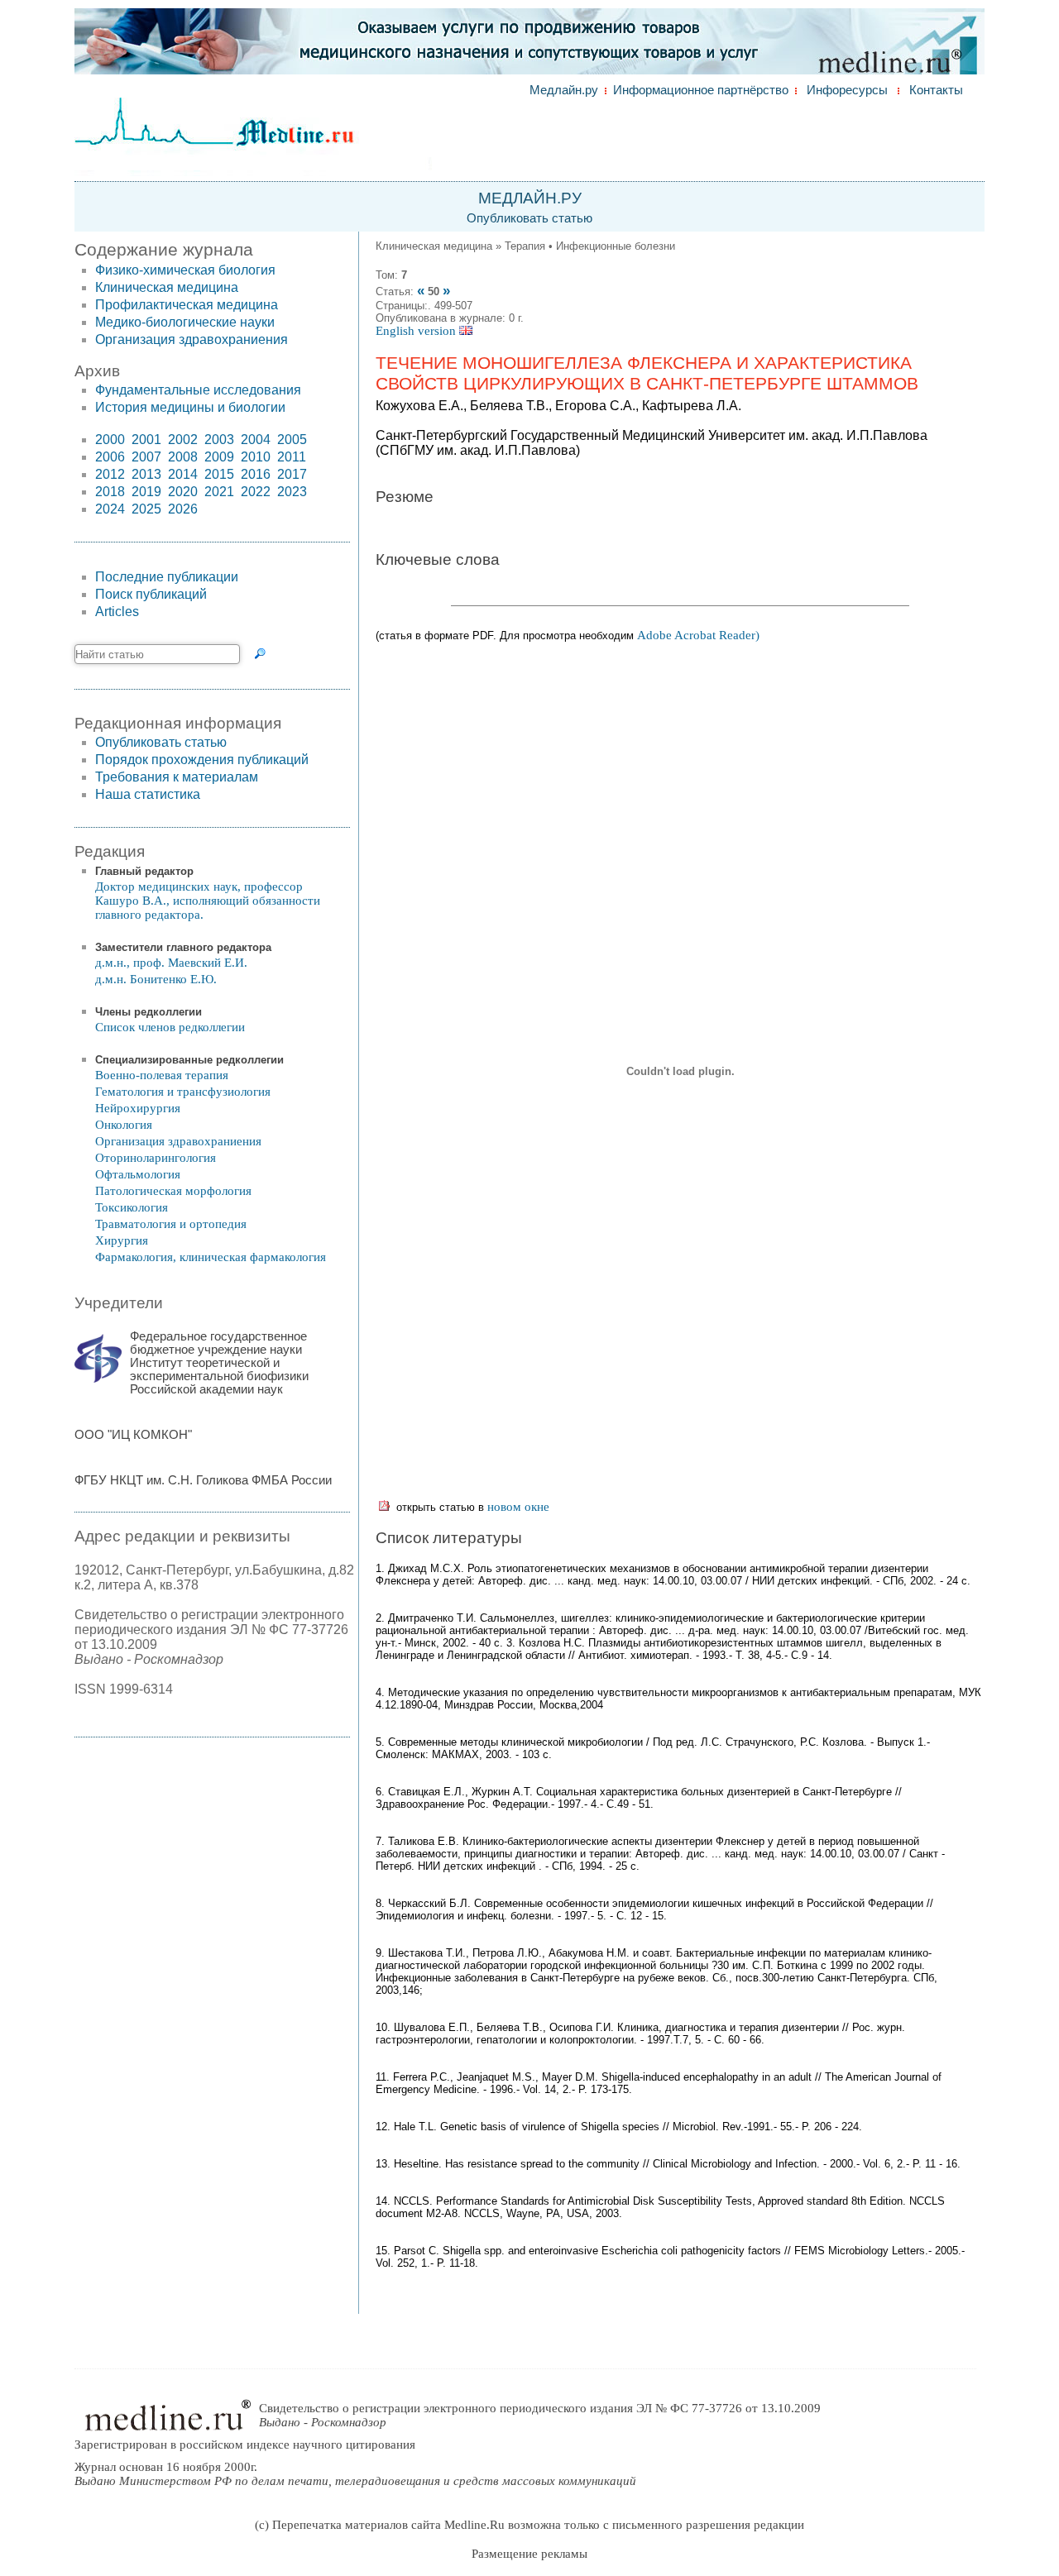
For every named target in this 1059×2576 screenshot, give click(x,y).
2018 (110, 492)
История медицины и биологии (190, 407)
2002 (183, 440)
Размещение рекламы (529, 2554)
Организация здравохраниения (192, 339)
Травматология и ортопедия (171, 1224)
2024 (110, 509)
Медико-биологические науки (185, 322)
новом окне (518, 1507)
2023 (292, 492)
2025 (146, 509)
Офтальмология (138, 1174)
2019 (146, 492)
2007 (146, 457)
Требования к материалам (177, 777)
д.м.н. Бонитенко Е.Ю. (156, 979)
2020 (183, 492)
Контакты (936, 90)
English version (417, 331)
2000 (110, 440)
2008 (183, 457)
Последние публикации (167, 577)
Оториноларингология (156, 1158)
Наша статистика (148, 794)
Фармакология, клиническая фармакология (211, 1257)
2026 (183, 509)
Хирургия (122, 1240)
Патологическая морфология (173, 1191)
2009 (219, 457)
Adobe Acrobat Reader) (698, 635)
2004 (256, 440)
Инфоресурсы (847, 90)
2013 (146, 474)
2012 (110, 474)
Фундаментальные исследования (198, 390)
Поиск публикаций (151, 594)
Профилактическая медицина (187, 305)
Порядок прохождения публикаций (202, 760)
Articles (117, 612)
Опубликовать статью (529, 218)
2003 (219, 440)
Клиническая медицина (167, 287)
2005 (292, 440)
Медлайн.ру (564, 90)
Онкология (124, 1125)
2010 (256, 457)
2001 (146, 440)
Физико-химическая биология (185, 270)
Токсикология (132, 1207)
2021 (219, 492)
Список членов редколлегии (170, 1027)
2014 (183, 474)
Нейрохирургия (138, 1108)
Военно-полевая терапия (162, 1075)
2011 (292, 457)
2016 (256, 474)
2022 (256, 492)
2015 (219, 474)
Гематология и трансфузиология (183, 1092)
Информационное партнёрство (701, 90)
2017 (292, 474)
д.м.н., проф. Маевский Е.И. (171, 963)
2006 (110, 457)
